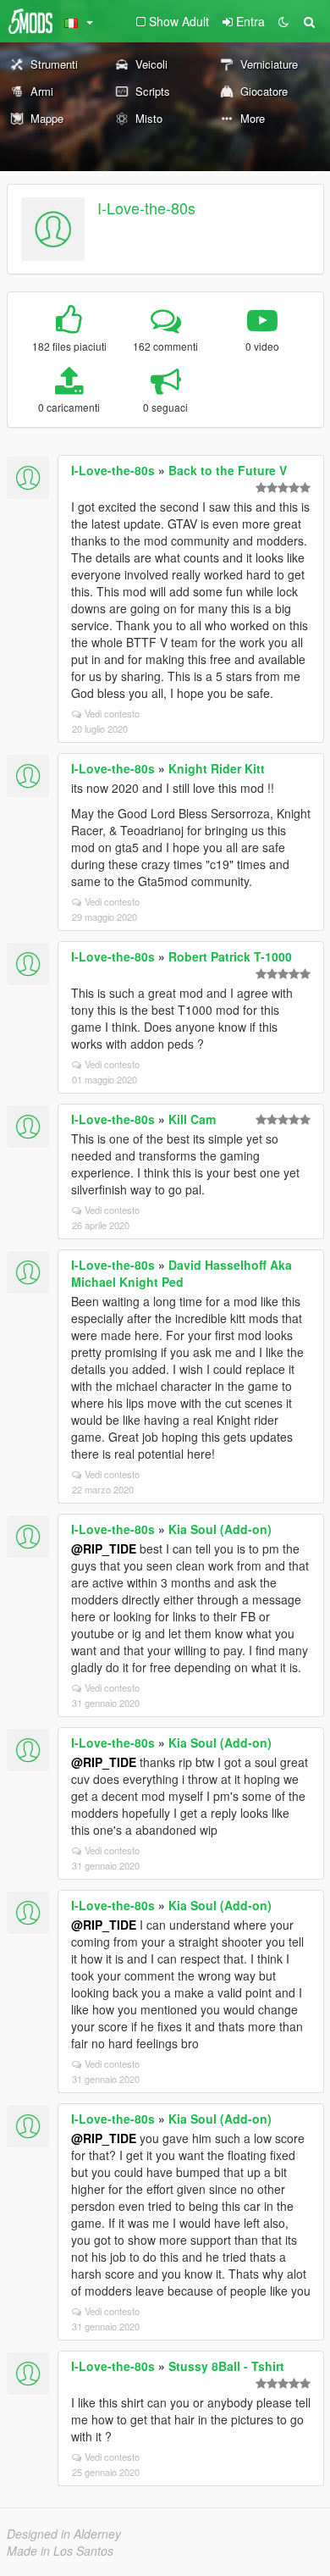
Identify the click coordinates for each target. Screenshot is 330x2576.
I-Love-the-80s (146, 208)
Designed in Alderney (64, 2534)
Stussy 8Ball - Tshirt (226, 2366)
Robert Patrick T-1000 (230, 956)
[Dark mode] (283, 21)
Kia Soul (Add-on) (220, 1529)
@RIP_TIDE (104, 1548)
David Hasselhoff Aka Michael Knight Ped (181, 1273)
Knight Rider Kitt (217, 768)
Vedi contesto (112, 713)
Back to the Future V (228, 470)
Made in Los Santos (60, 2551)
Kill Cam (192, 1119)
